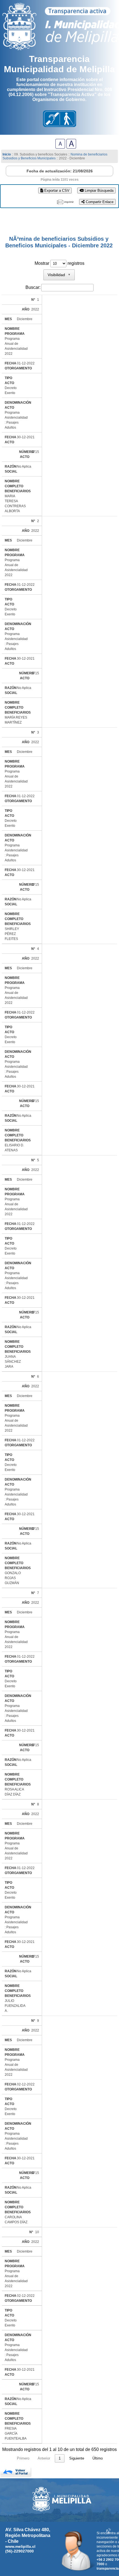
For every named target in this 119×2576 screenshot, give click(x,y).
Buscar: (33, 287)
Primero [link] (23, 2458)
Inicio (7, 154)
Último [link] (98, 2458)
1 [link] (60, 2458)
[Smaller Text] (60, 147)
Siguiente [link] (77, 2458)
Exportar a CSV (56, 191)
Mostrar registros (59, 263)
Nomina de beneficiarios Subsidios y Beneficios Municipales (55, 156)
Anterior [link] (44, 2458)
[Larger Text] (71, 147)
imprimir (69, 202)
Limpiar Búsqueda (99, 191)
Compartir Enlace (99, 202)
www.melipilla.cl (20, 2546)
